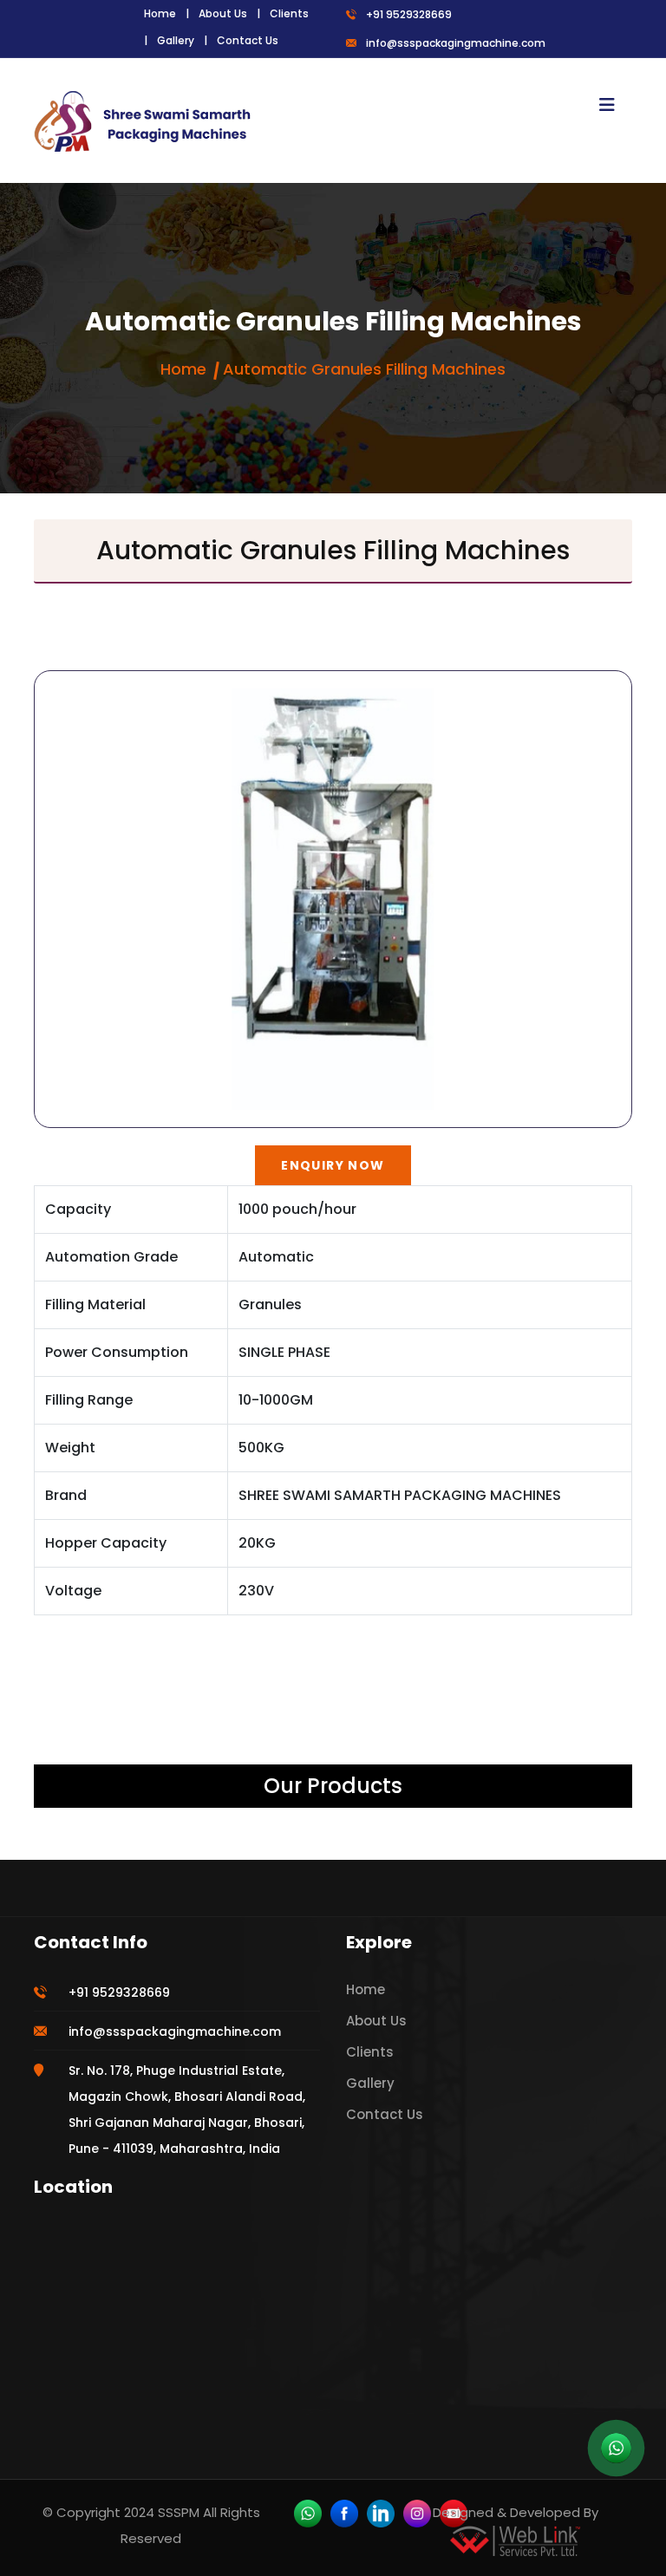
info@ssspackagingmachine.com (456, 43)
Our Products (333, 1786)
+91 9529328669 (409, 14)
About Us (223, 13)
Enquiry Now (333, 1165)
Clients (289, 13)
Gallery (176, 40)
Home (160, 13)
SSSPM (179, 2512)
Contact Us (248, 40)
